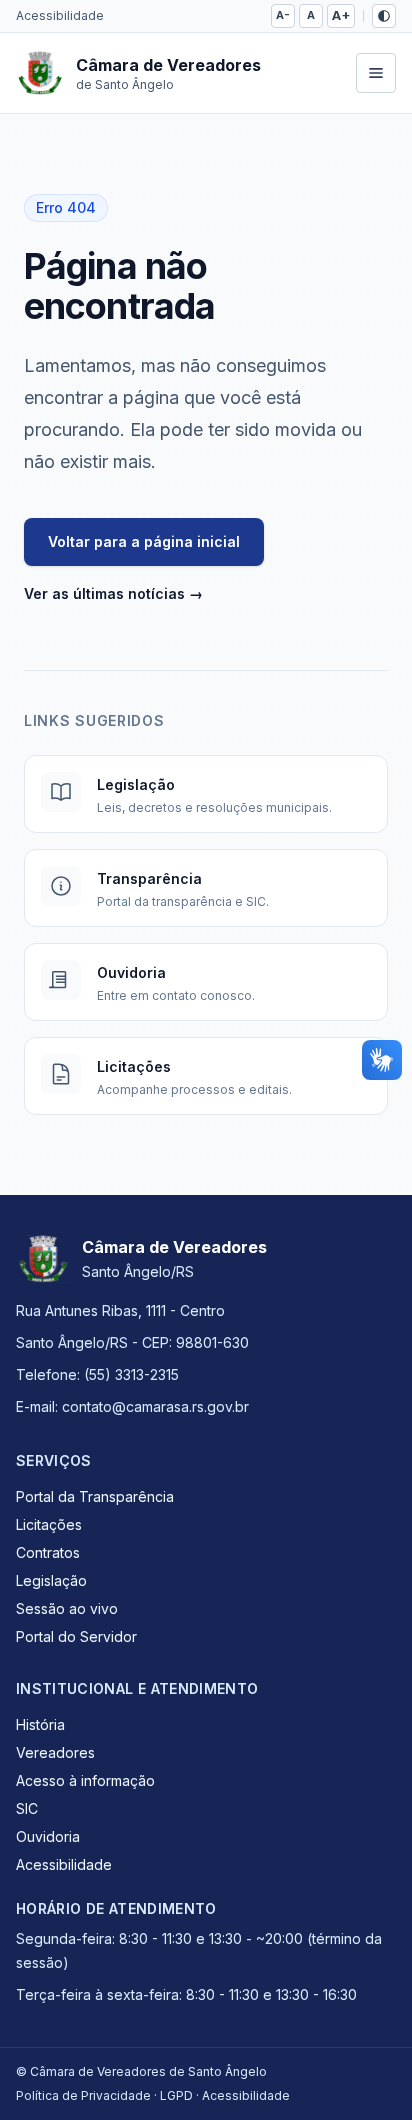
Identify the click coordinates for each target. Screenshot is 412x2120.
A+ (341, 15)
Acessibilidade (60, 15)
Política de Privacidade (83, 2095)
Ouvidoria (48, 1836)
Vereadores (55, 1752)
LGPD (176, 2095)
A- (283, 15)
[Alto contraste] (384, 16)
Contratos (48, 1552)
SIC (27, 1808)
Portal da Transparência (95, 1496)
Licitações (49, 1524)
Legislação (51, 1580)
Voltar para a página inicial (144, 541)
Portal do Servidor (76, 1636)
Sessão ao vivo (67, 1608)
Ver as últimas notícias (113, 593)
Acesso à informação (85, 1780)
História (40, 1724)
